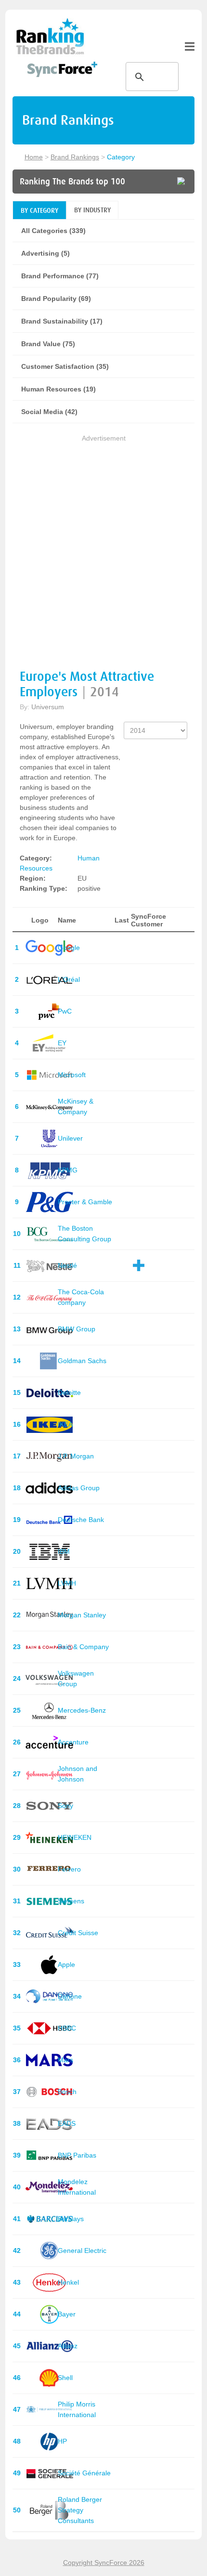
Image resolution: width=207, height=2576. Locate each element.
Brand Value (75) (48, 344)
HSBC (67, 2028)
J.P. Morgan (76, 1456)
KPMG (68, 1170)
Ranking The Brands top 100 (72, 182)
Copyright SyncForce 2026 (104, 2563)
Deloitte (69, 1392)
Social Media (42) (49, 412)
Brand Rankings (75, 157)
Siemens (71, 1901)
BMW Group (77, 1329)
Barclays (71, 2219)
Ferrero (69, 1869)
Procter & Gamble (85, 1202)
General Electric (82, 2251)
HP (62, 2441)
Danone (70, 1996)
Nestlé (67, 1265)
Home (34, 157)
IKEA (65, 1424)
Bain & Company (83, 1647)
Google (69, 948)
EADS (67, 2123)
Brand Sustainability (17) (62, 321)
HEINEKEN (75, 1837)
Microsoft (72, 1075)
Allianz (68, 2346)
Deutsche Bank (81, 1520)
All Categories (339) (53, 231)
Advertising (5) (45, 253)
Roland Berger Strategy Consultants (80, 2510)
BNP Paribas (77, 2155)
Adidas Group (79, 1488)
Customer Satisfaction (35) (65, 366)
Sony (65, 1806)
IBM (64, 1551)
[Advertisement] (103, 547)
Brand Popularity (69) (56, 299)
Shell (65, 2378)
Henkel (68, 2282)
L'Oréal (69, 979)
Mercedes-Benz (82, 1710)
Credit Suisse (78, 1933)
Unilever (70, 1138)
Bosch (67, 2092)
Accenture (73, 1742)
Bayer (67, 2314)
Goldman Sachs (82, 1361)
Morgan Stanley (82, 1615)
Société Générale (84, 2473)
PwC (65, 1011)
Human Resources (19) (58, 389)
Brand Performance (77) (60, 276)
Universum (48, 707)
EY (62, 1043)
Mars (65, 2060)
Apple (66, 1965)
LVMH (67, 1583)
